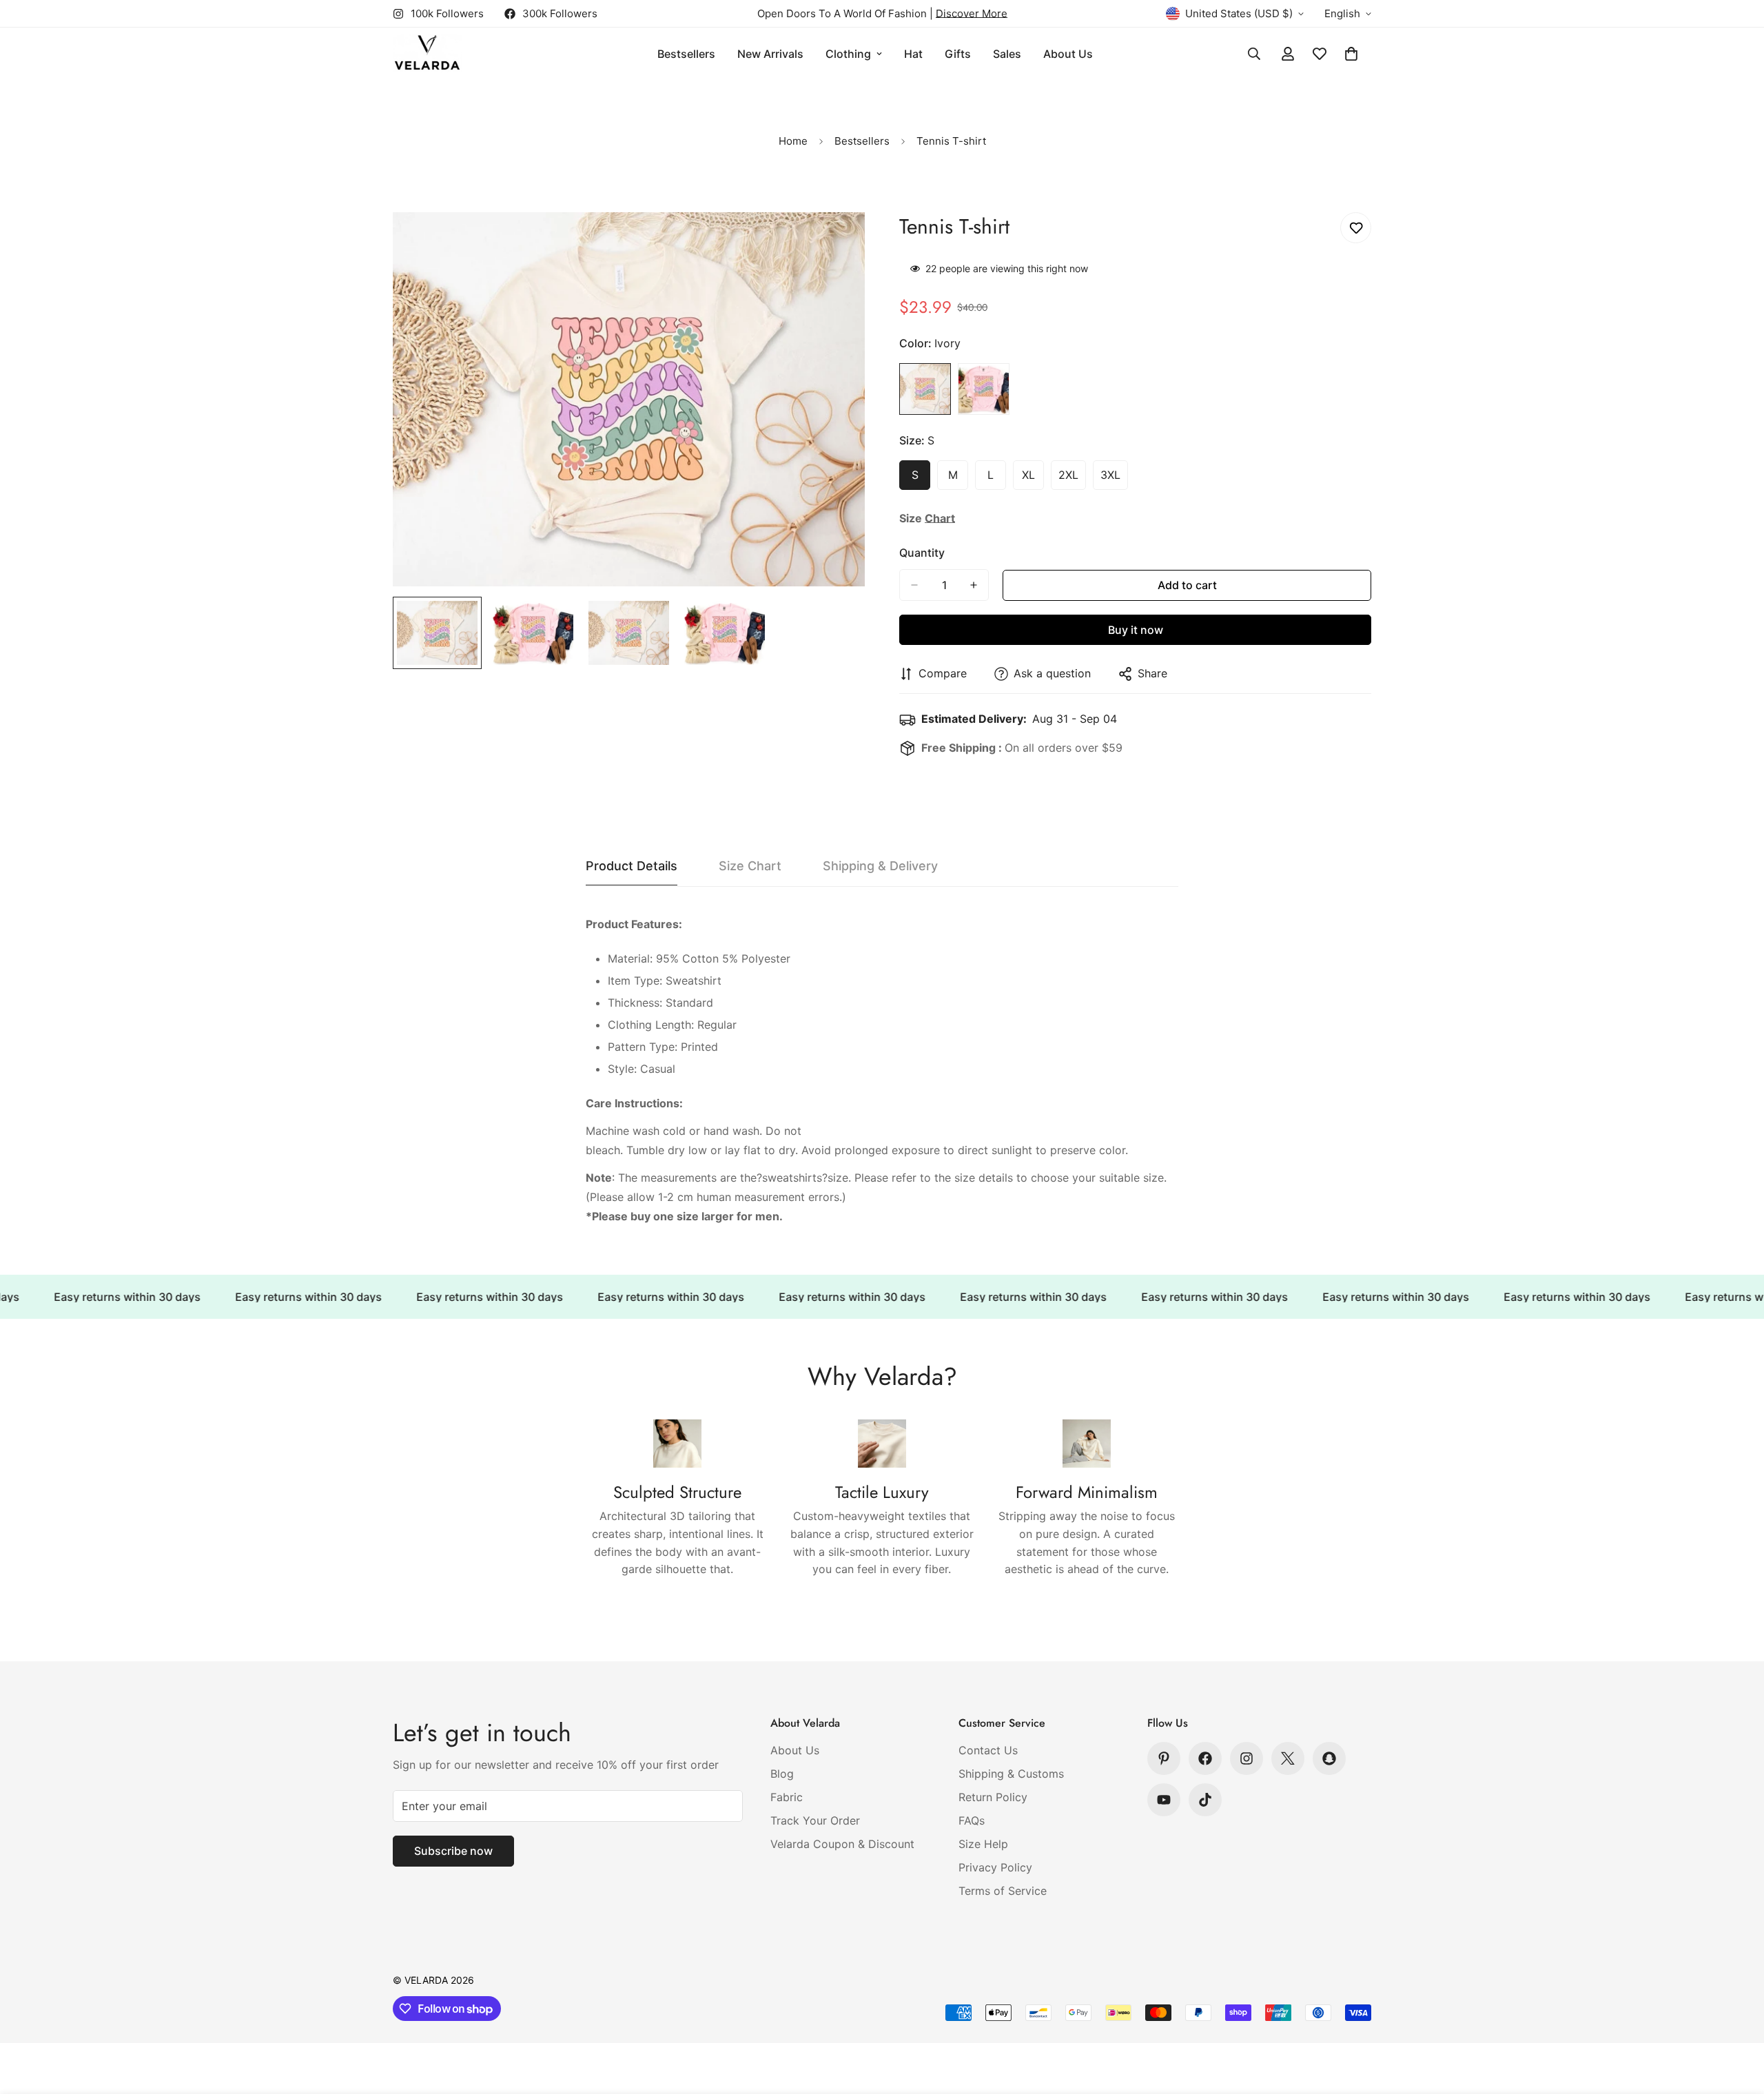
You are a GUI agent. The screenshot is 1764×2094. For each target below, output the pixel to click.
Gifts (958, 54)
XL (1033, 479)
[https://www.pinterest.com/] (1164, 1758)
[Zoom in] (835, 242)
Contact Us (988, 1750)
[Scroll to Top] (1737, 2019)
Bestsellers (686, 54)
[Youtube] (1164, 1800)
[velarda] (427, 54)
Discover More (972, 13)
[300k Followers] (1205, 1758)
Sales (1007, 54)
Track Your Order (815, 1820)
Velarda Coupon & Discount (842, 1844)
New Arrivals (770, 54)
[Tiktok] (1205, 1800)
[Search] (1254, 54)
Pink (984, 389)
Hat (913, 54)
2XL (1072, 479)
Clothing (848, 54)
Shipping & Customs (1011, 1774)
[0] (1351, 54)
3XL (1114, 479)
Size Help (983, 1844)
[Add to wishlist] (1356, 228)
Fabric (787, 1797)
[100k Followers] (1247, 1758)
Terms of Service (1003, 1891)
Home (793, 141)
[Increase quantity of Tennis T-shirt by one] (974, 585)
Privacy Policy (995, 1867)
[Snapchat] (1329, 1758)
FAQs (972, 1820)
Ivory (925, 389)
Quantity (922, 553)
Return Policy (993, 1797)
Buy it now (1136, 630)
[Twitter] (1288, 1758)
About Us (1068, 54)
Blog (782, 1774)
